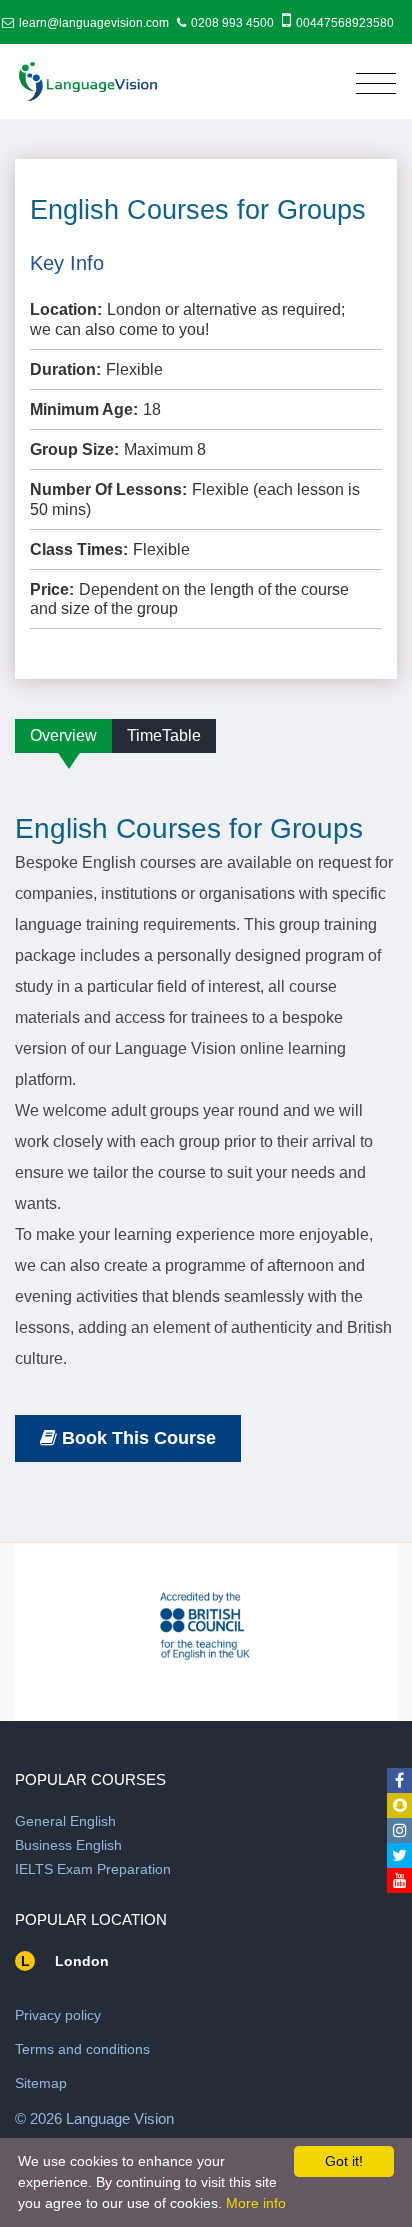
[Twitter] (399, 1855)
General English (65, 1821)
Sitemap (41, 2083)
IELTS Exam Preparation (93, 1869)
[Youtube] (399, 1880)
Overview (63, 735)
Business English (68, 1845)
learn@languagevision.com (94, 23)
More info (256, 2203)
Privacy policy (58, 2015)
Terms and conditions (82, 2049)
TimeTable (164, 735)
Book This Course (139, 1438)
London (82, 1961)
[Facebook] (399, 1780)
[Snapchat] (399, 1805)
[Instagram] (399, 1830)
